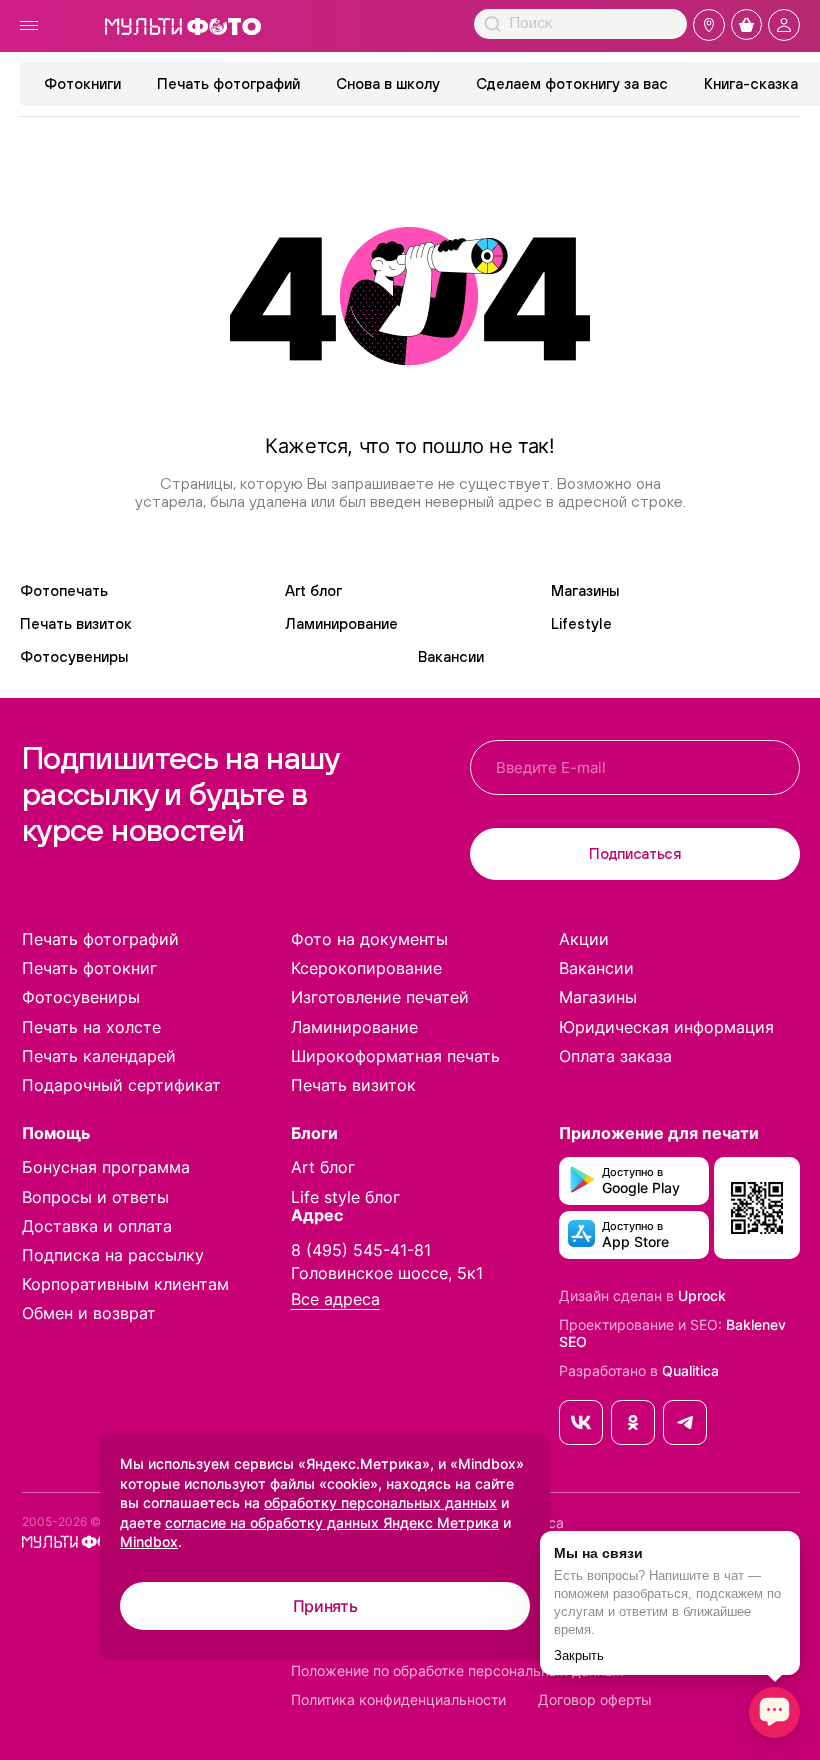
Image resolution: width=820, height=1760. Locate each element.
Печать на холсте (91, 1027)
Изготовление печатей (380, 997)
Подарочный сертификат (121, 1085)
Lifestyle (581, 623)
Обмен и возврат (89, 1313)
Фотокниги (82, 83)
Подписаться (635, 853)
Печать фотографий (228, 83)
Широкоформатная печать (395, 1056)
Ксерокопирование (366, 968)
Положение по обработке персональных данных (457, 1671)
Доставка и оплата (97, 1226)
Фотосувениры (74, 656)
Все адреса (335, 1299)
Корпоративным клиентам (125, 1284)
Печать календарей (99, 1056)
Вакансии (451, 656)
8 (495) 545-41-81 (361, 1250)
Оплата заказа (615, 1056)
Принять (325, 1606)
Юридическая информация (666, 1027)
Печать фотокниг (89, 968)
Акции (584, 939)
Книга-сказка (751, 83)
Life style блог (345, 1197)
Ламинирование (341, 623)
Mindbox (149, 1541)
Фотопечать (64, 590)
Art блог (313, 590)
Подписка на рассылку (113, 1255)
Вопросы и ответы (95, 1197)
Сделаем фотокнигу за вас (572, 83)
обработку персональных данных (380, 1502)
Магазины (585, 590)
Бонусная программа (106, 1167)
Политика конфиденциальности (398, 1700)
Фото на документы (369, 939)
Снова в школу (388, 83)
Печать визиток (76, 623)
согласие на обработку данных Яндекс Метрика (332, 1522)
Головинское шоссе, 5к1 (387, 1273)
